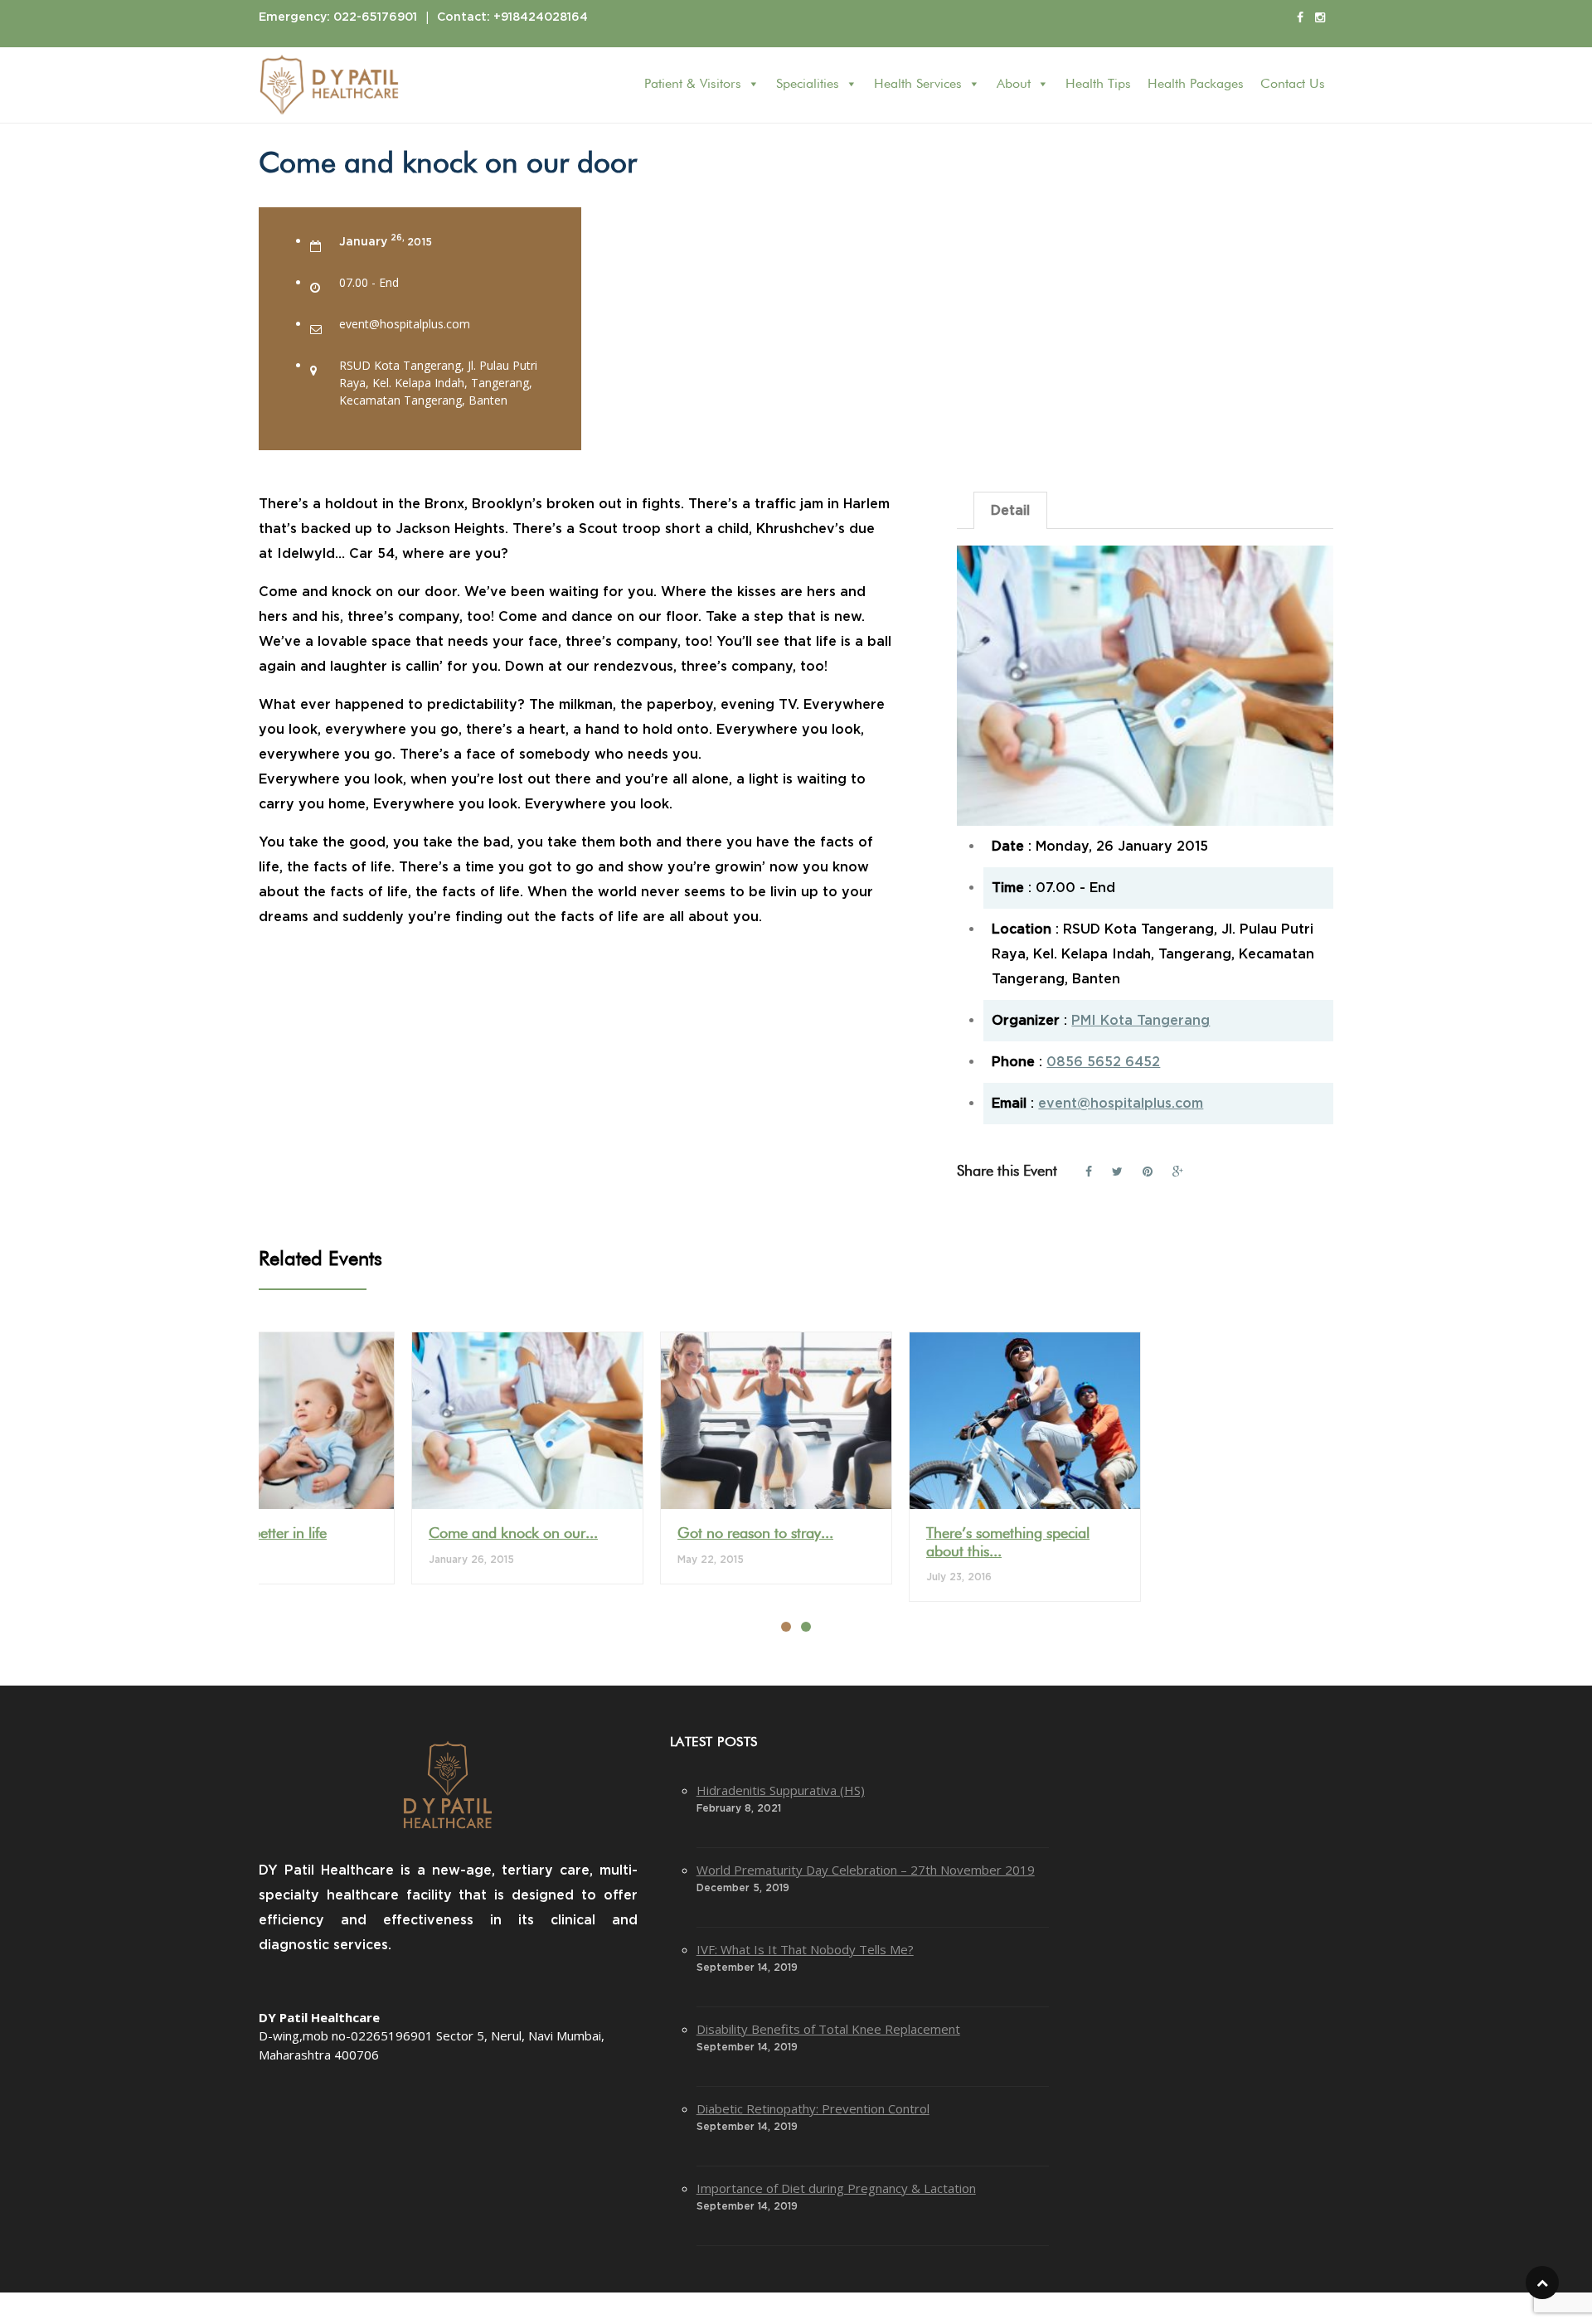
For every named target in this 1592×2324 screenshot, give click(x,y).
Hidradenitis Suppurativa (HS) (781, 1790)
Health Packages (1196, 85)
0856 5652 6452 (1103, 1062)
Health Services (918, 85)
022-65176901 (375, 17)
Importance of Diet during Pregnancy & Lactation (836, 2188)
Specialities (808, 85)
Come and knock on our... (513, 1534)
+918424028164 (541, 17)
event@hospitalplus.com (1121, 1104)
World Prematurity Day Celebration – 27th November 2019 (866, 1870)
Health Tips (1098, 85)
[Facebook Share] (1089, 1169)
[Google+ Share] (1178, 1169)
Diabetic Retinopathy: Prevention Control (813, 2108)
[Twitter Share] (1117, 1169)
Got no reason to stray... (755, 1534)
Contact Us (1293, 85)
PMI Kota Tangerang (1141, 1021)
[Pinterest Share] (1148, 1169)
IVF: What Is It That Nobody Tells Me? (805, 1949)
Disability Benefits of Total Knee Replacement (828, 2029)
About (1014, 85)
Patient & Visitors (693, 85)
